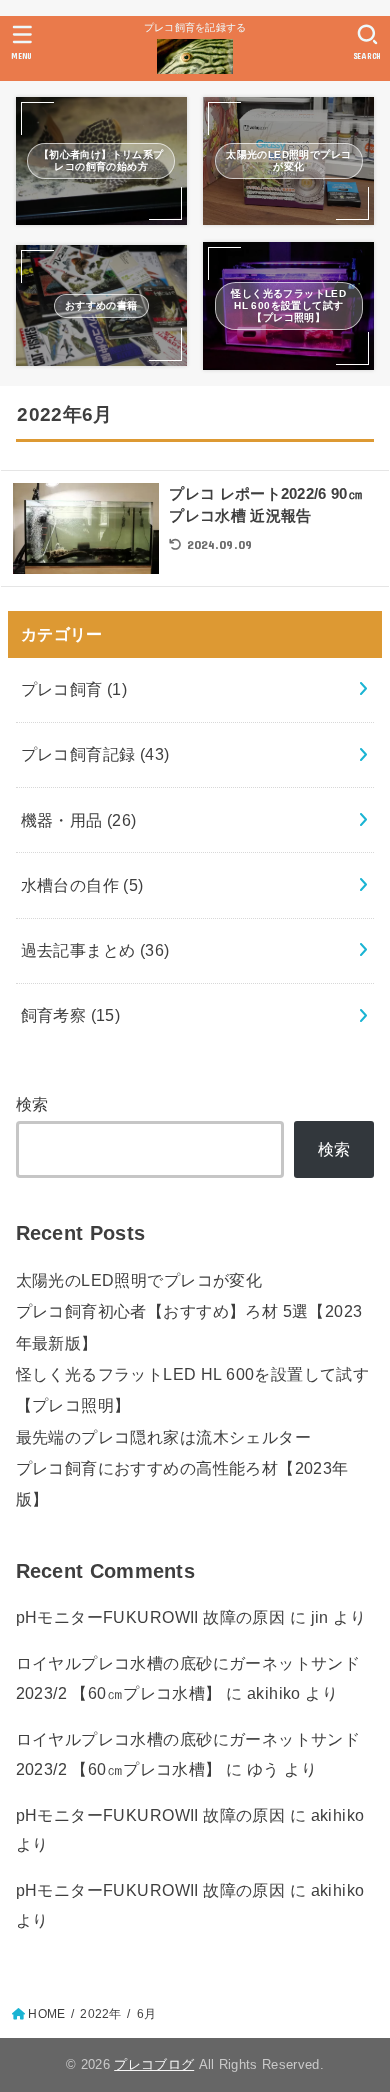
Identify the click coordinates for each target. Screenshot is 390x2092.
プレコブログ (154, 2064)
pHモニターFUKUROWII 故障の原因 (151, 1617)
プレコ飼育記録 (95, 754)
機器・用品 (79, 820)
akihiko (274, 1693)
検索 (32, 1104)
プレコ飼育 (74, 689)
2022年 (100, 2014)
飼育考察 (71, 1015)
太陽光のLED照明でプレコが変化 (139, 1280)
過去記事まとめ (95, 950)
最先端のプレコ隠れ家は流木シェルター (163, 1437)
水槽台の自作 (82, 885)
